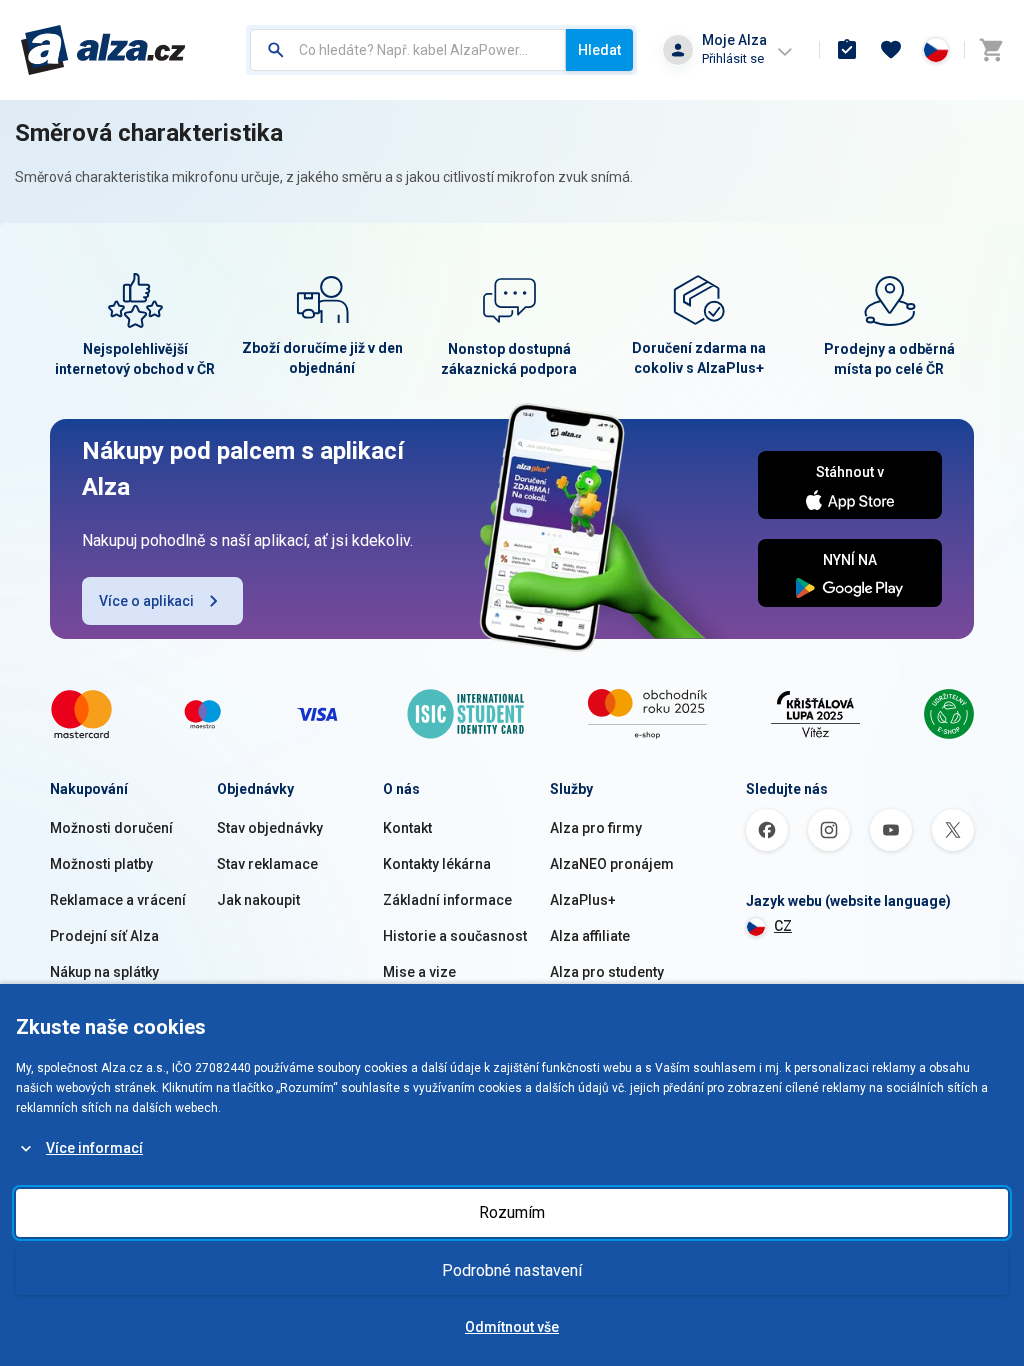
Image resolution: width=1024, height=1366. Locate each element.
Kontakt (407, 828)
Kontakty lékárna (437, 864)
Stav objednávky (270, 828)
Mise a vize (419, 972)
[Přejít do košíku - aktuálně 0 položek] (991, 50)
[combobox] (408, 50)
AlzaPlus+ (583, 900)
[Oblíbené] (891, 50)
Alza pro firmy (596, 828)
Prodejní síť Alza (104, 936)
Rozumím (512, 1212)
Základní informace (447, 900)
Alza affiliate (590, 936)
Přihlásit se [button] (733, 58)
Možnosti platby (101, 864)
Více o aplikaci (146, 601)
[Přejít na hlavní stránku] (103, 50)
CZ (783, 926)
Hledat (599, 50)
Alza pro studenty (607, 972)
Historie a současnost (455, 936)
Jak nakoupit (258, 900)
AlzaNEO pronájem (612, 864)
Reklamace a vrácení (118, 900)
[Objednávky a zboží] (847, 50)
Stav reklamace (267, 864)
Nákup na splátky (104, 972)
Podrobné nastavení (512, 1270)
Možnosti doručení (111, 828)
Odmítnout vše (512, 1327)
